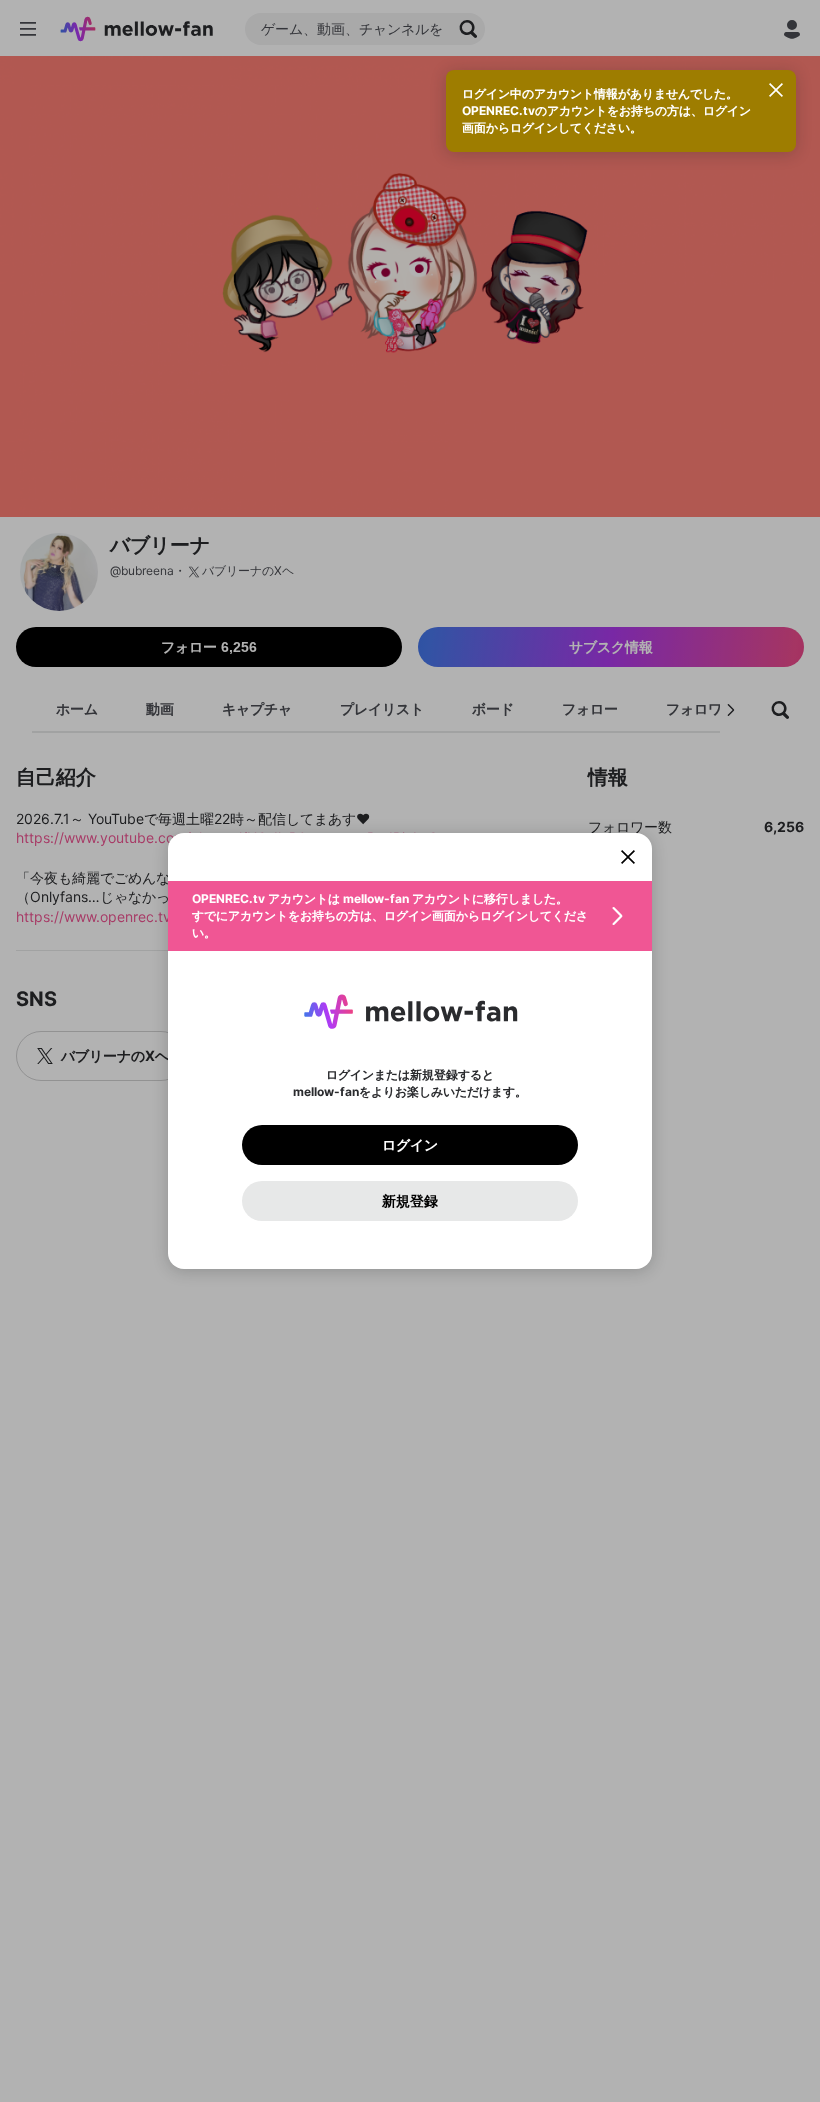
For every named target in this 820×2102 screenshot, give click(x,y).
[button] (410, 916)
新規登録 (410, 1201)
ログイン (410, 1145)
